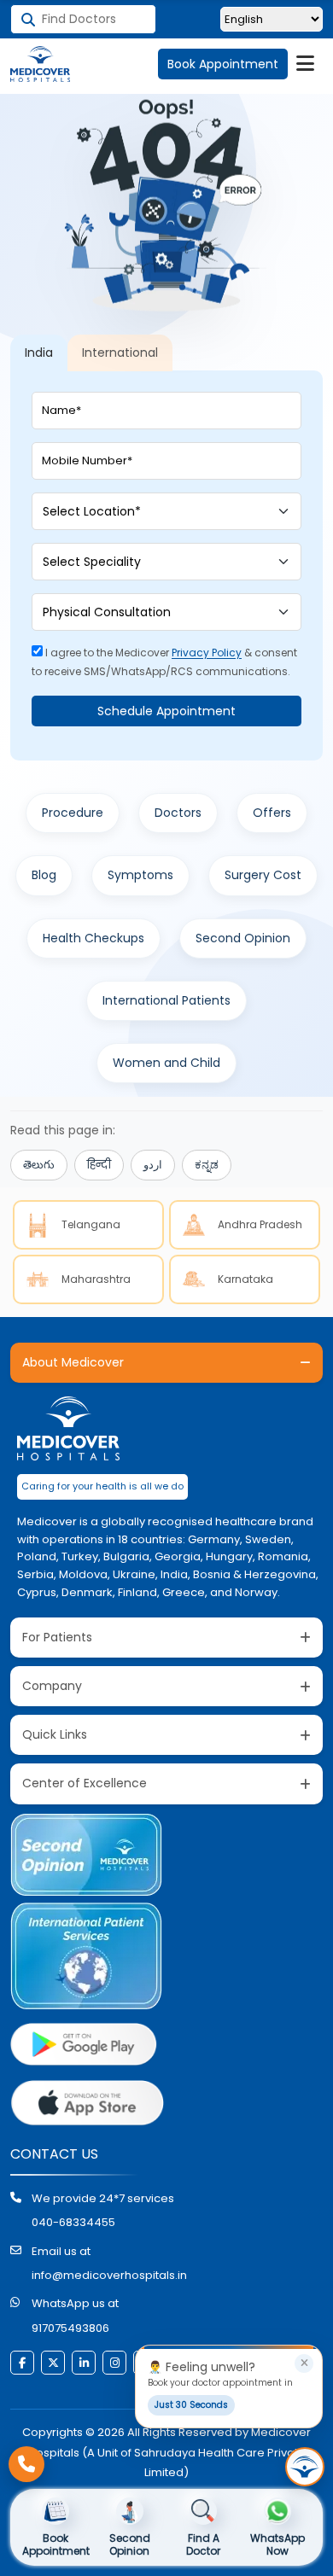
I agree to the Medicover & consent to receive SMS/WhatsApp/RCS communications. (164, 662)
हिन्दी (99, 1165)
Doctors (178, 813)
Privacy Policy (207, 653)
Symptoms (140, 875)
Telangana (91, 1224)
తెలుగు (39, 1165)
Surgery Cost (263, 875)
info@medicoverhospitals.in (109, 2275)
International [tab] (120, 353)
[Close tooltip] (304, 2363)
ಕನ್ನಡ (207, 1165)
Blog (44, 875)
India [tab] (39, 353)
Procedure (73, 813)
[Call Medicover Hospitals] (26, 2464)
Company (52, 1686)
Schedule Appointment (166, 711)
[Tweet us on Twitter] (53, 2363)
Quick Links (55, 1734)
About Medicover (73, 1362)
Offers (272, 813)
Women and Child (166, 1063)
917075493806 (70, 2328)
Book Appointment (223, 64)
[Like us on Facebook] (22, 2363)
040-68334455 (73, 2222)
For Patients (57, 1637)
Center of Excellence (85, 1783)
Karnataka (245, 1279)
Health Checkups (93, 938)
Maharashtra (96, 1279)
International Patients (166, 1000)
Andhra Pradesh (260, 1224)
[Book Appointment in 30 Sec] (305, 2467)
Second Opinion (243, 938)
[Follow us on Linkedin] (84, 2363)
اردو (153, 1165)
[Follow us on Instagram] (114, 2363)
